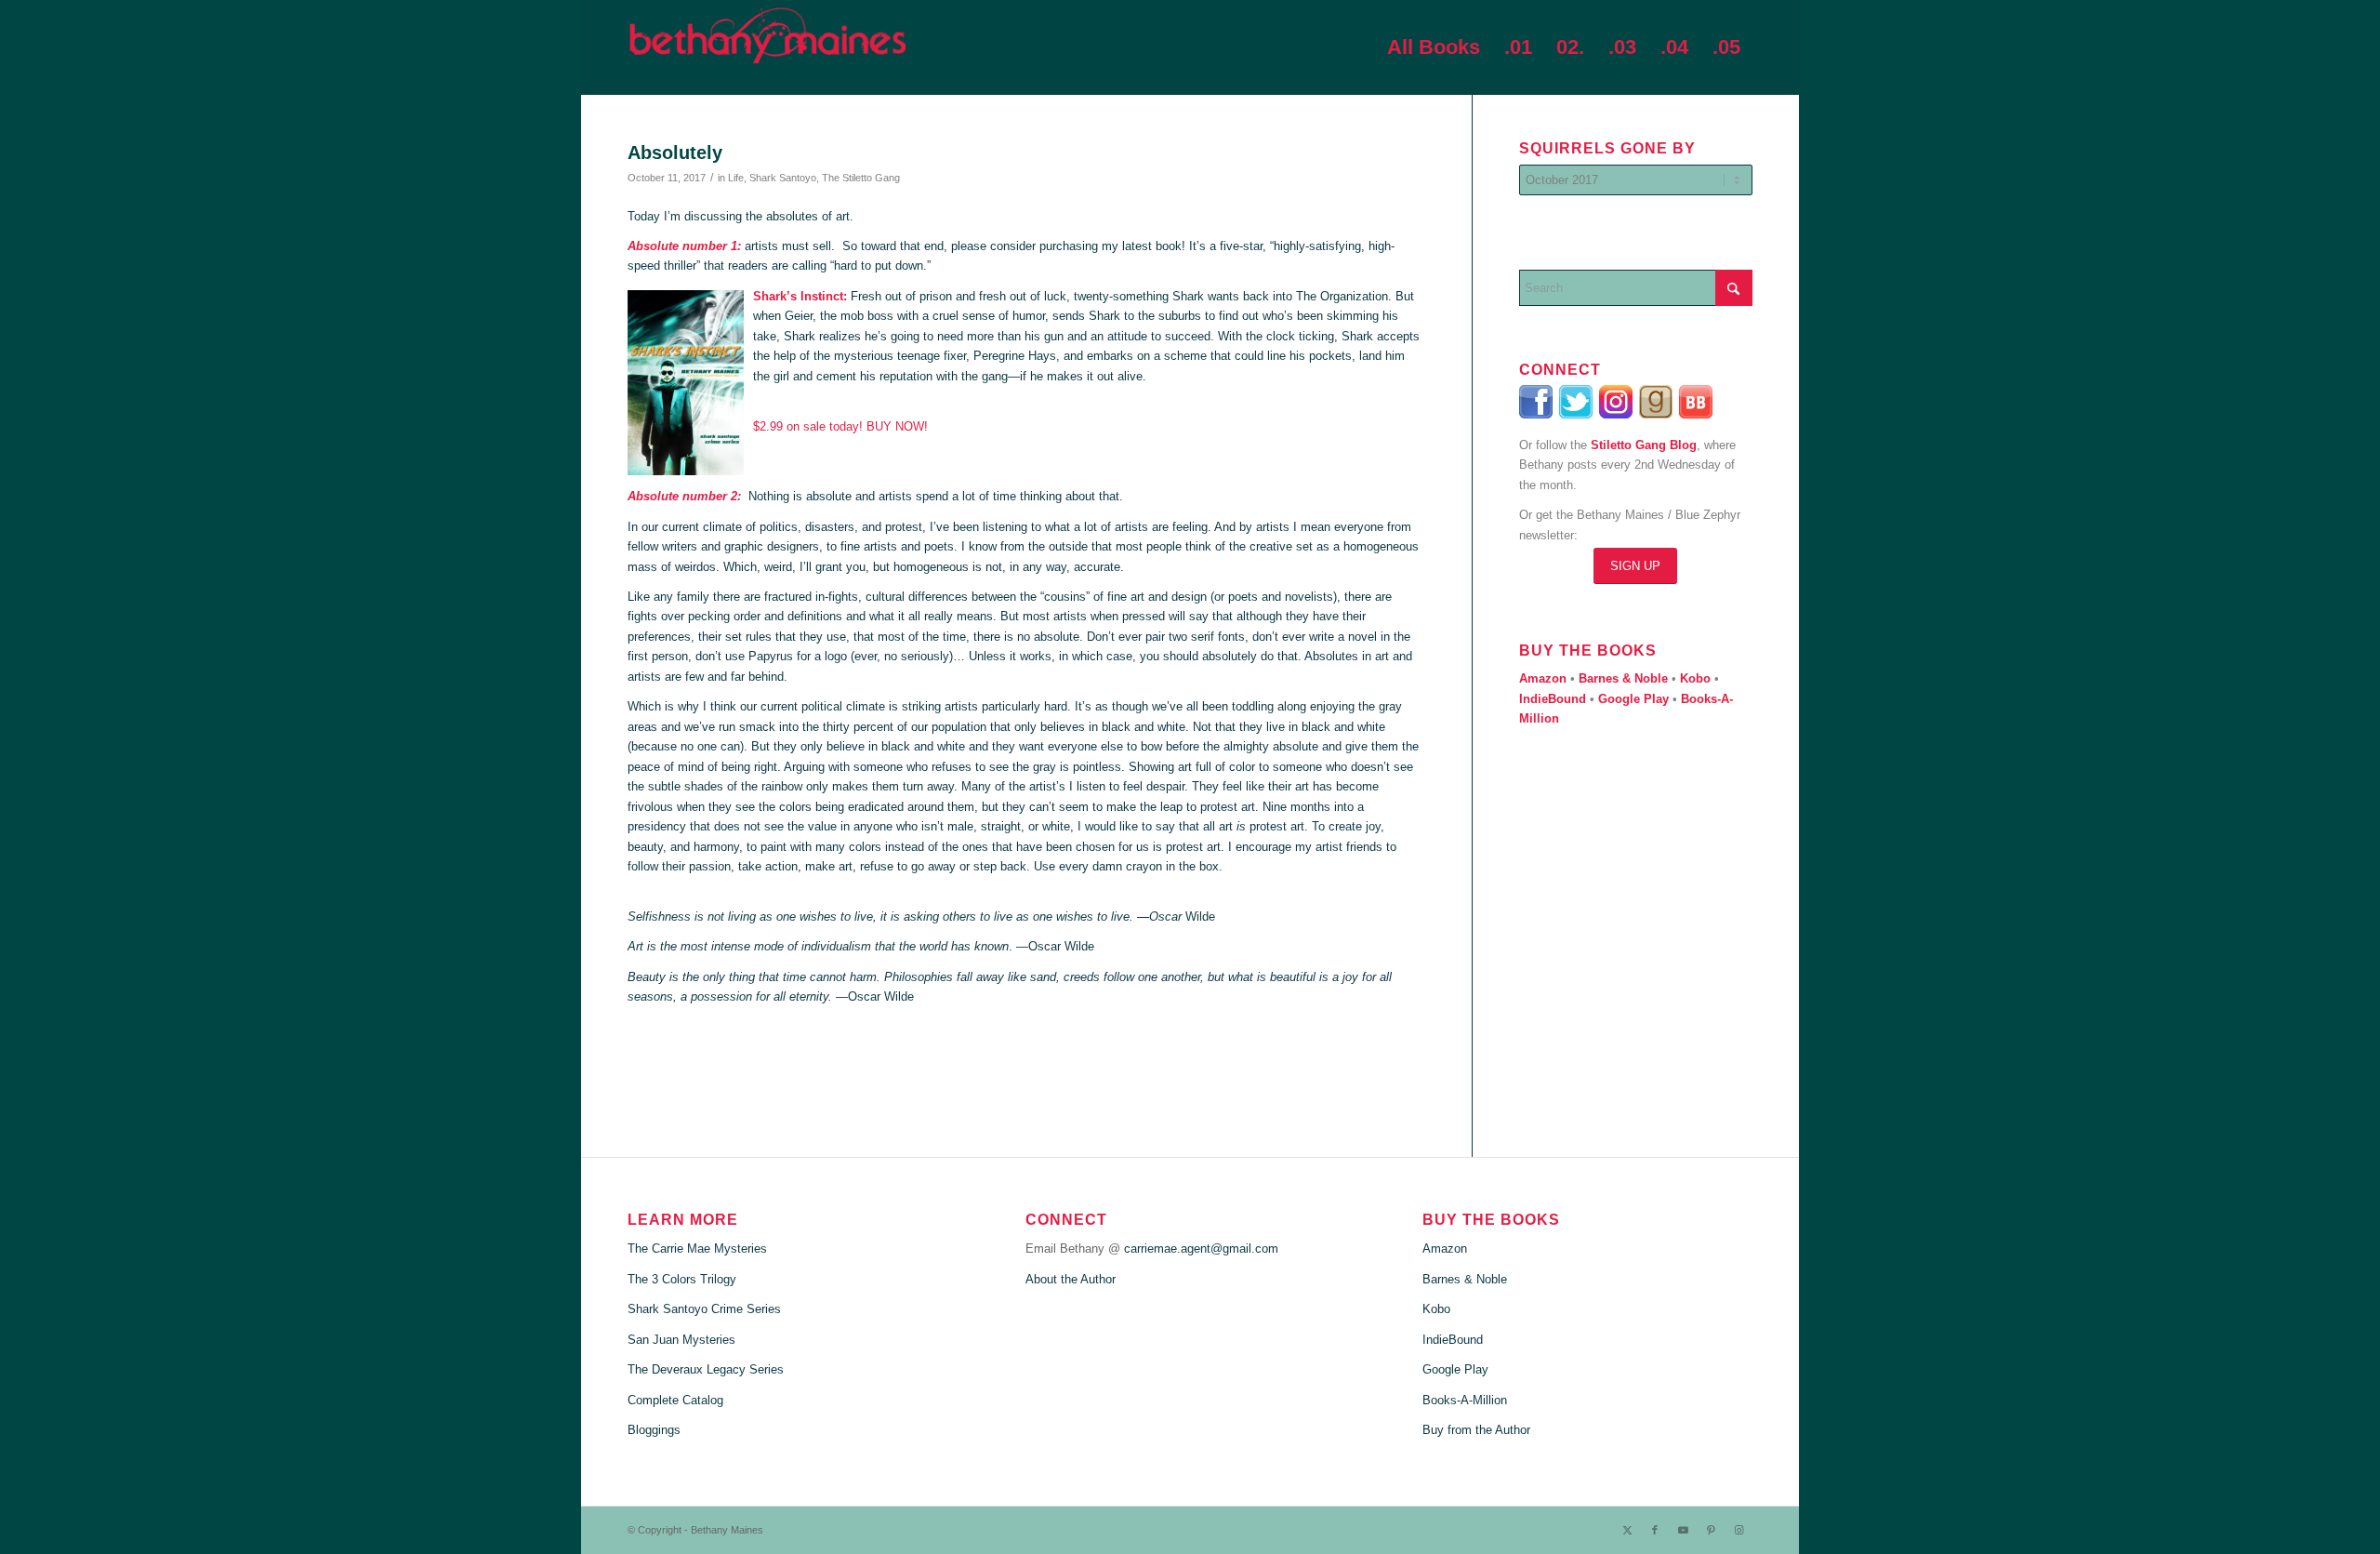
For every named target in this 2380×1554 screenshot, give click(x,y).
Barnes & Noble (1465, 1279)
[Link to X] (1627, 1530)
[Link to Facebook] (1655, 1530)
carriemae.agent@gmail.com (1201, 1249)
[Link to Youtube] (1683, 1530)
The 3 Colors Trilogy (682, 1279)
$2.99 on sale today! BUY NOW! (840, 426)
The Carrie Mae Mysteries (697, 1249)
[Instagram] (1619, 414)
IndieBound (1453, 1340)
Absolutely (675, 153)
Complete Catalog (675, 1400)
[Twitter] (1577, 414)
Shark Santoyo (783, 178)
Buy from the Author (1476, 1430)
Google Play (1455, 1369)
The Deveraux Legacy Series (706, 1369)
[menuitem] (1434, 47)
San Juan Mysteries (681, 1340)
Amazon (1445, 1249)
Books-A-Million (1465, 1400)
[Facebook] (1537, 414)
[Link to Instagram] (1739, 1530)
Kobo (1436, 1309)
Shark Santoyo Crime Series (704, 1309)
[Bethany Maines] (767, 47)
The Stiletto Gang (861, 178)
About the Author (1071, 1279)
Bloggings (654, 1430)
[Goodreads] (1657, 414)
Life (736, 178)
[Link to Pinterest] (1711, 1530)
